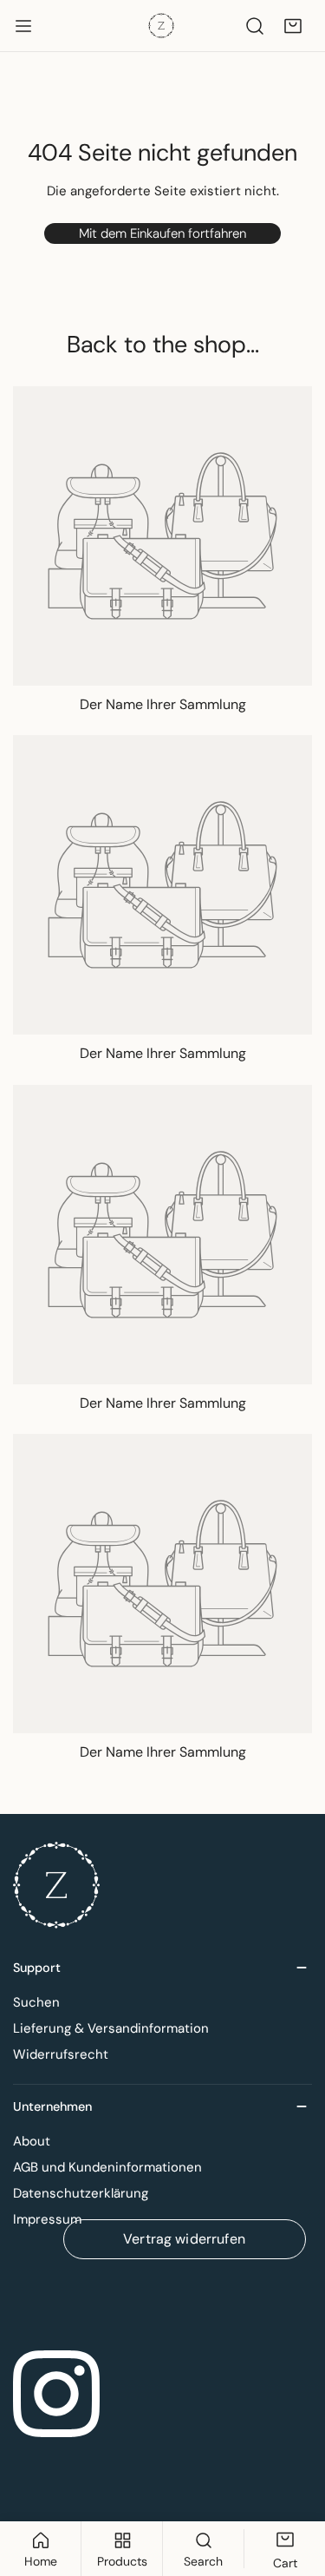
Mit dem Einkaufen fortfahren (162, 233)
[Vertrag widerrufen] (162, 2300)
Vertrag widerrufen (184, 2239)
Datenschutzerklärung (81, 2193)
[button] (293, 26)
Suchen (36, 2002)
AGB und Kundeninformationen (107, 2167)
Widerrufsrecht (61, 2054)
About (32, 2141)
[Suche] (255, 26)
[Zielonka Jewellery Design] (161, 26)
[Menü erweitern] (23, 26)
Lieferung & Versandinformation (111, 2028)
